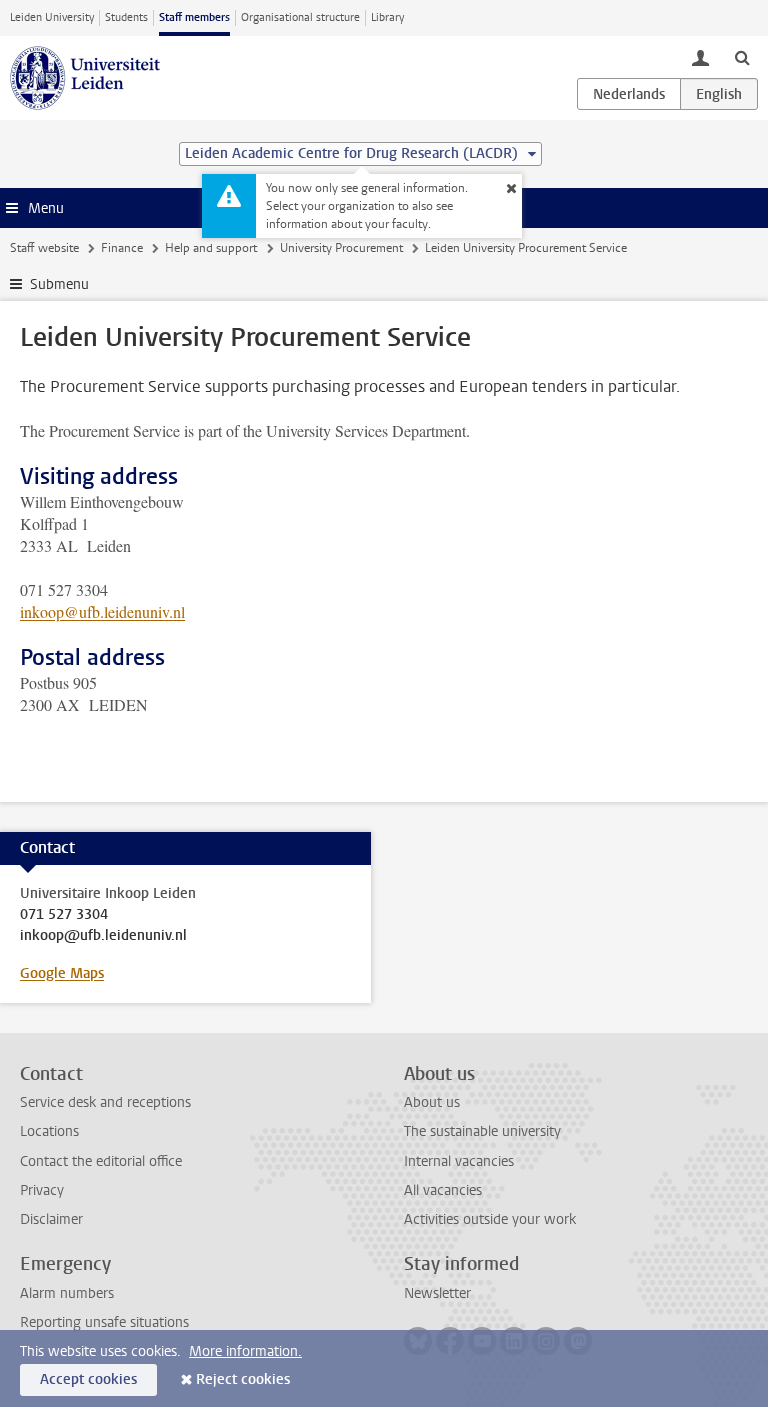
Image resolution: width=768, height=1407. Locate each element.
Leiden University (52, 17)
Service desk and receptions (105, 1102)
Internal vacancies (459, 1161)
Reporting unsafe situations (104, 1322)
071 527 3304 (64, 915)
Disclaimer (51, 1219)
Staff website (44, 248)
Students (126, 17)
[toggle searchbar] (742, 57)
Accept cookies (88, 1379)
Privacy (42, 1190)
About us (432, 1102)
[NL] (629, 94)
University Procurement (341, 248)
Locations (49, 1131)
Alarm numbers (67, 1293)
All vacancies (443, 1190)
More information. (245, 1351)
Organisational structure (300, 17)
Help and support (211, 248)
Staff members (194, 17)
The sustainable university (482, 1131)
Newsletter (437, 1293)
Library (387, 17)
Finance (122, 248)
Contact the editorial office (101, 1161)
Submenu (59, 284)
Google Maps (62, 973)
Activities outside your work (490, 1219)
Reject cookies (243, 1379)
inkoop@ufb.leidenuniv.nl (102, 611)
